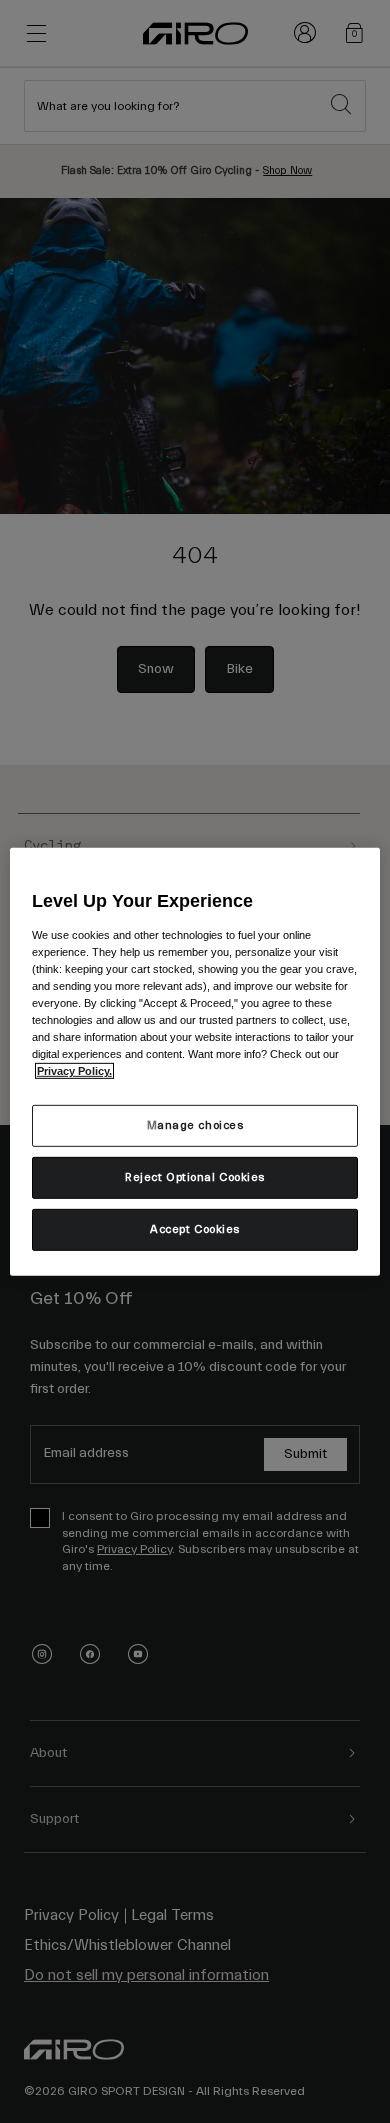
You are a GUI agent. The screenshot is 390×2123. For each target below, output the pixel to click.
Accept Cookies (195, 1229)
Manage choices (195, 1125)
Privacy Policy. (74, 1071)
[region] (195, 1061)
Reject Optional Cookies (195, 1177)
